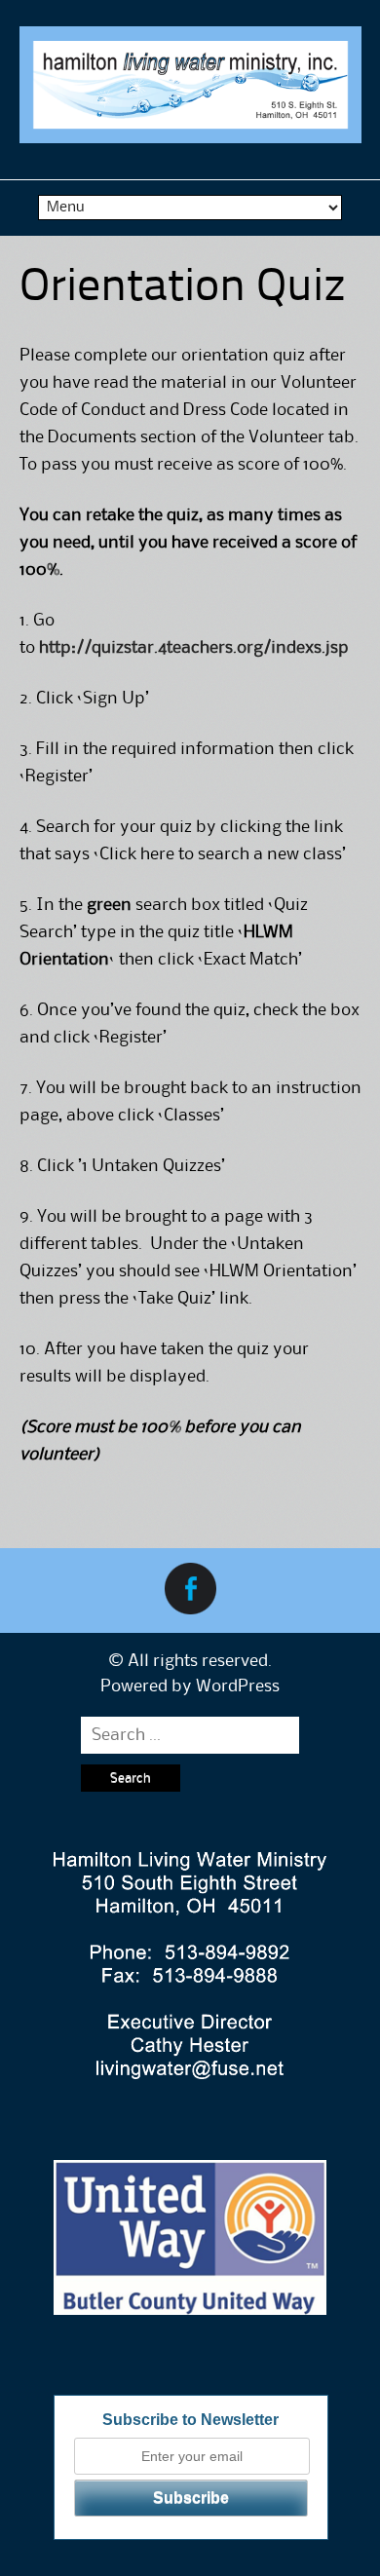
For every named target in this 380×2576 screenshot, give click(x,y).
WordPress (238, 1686)
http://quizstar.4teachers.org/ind (168, 648)
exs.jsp (323, 648)
